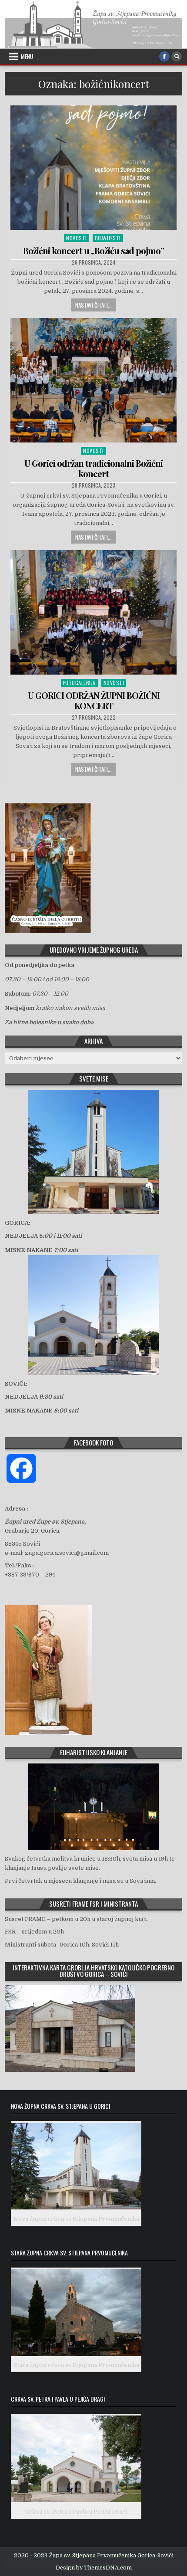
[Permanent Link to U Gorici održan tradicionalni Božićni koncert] (94, 380)
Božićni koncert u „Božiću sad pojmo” (93, 251)
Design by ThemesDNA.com (94, 2568)
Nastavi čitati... (93, 305)
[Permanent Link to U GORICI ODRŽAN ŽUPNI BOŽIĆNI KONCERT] (94, 612)
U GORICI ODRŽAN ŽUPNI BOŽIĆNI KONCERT (94, 700)
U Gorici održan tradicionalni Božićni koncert (93, 468)
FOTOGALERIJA (79, 683)
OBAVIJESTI (108, 238)
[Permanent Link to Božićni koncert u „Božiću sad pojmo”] (94, 168)
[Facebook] (164, 56)
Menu (27, 56)
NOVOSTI (77, 238)
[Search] (177, 56)
